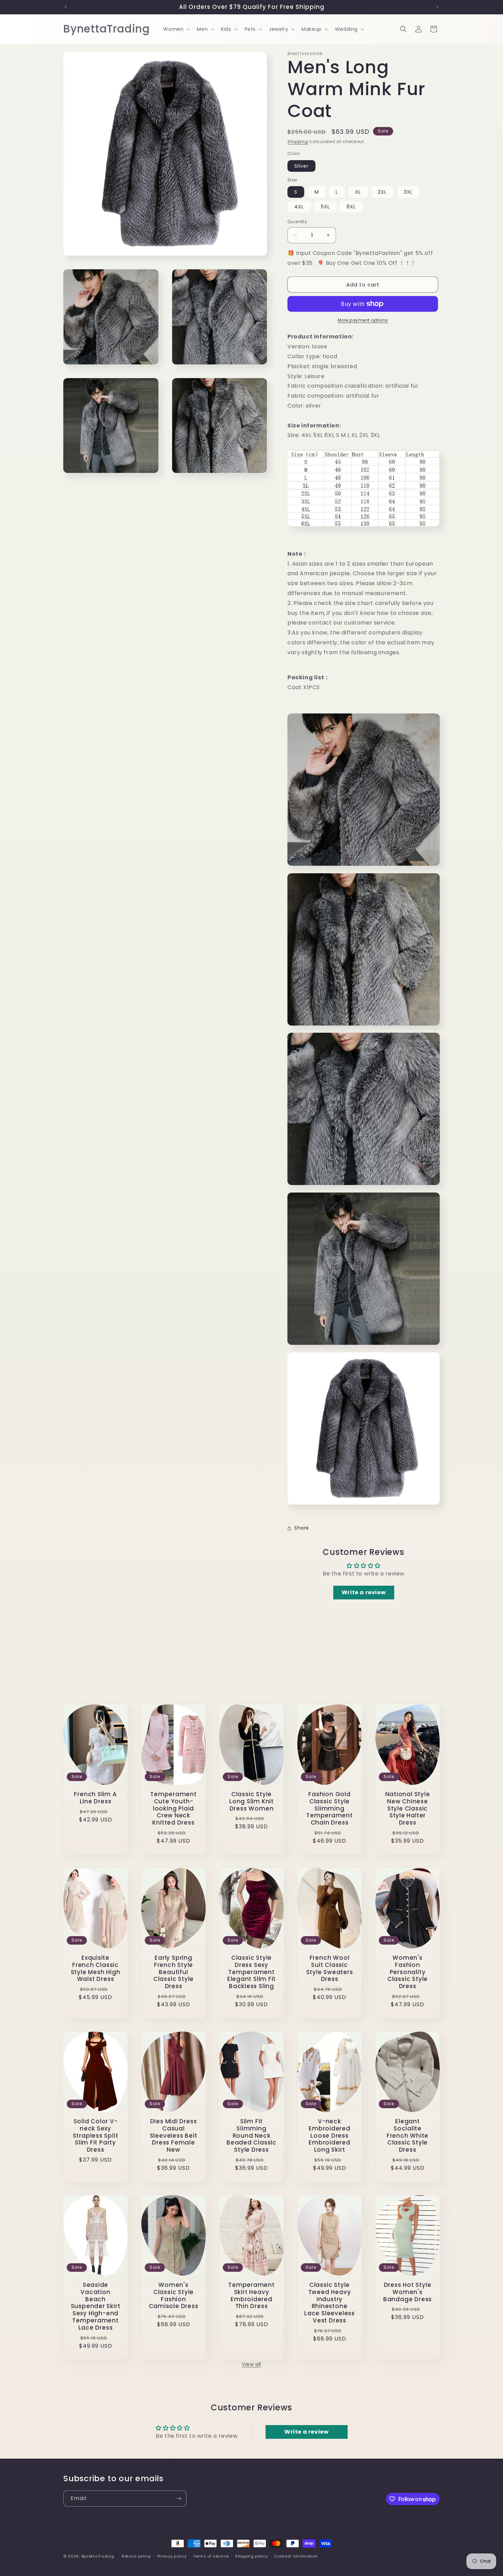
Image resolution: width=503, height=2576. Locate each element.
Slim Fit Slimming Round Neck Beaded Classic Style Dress (251, 2136)
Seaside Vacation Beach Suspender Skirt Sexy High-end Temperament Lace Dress (96, 2306)
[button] (176, 29)
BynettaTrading (98, 2556)
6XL (351, 207)
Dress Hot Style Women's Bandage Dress (408, 2292)
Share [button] (302, 1528)
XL (358, 192)
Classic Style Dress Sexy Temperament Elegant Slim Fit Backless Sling (251, 1972)
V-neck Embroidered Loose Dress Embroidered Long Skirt (330, 2136)
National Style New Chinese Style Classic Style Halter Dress (408, 1808)
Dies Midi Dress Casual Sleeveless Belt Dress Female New (174, 2136)
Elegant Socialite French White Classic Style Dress (408, 2136)
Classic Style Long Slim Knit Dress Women (251, 1801)
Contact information (296, 2556)
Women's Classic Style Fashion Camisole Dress (174, 2296)
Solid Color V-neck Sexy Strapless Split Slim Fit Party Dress (96, 2136)
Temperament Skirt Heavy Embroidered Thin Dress (251, 2296)
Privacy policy (172, 2556)
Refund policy (136, 2556)
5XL (325, 207)
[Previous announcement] (66, 7)
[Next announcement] (437, 7)
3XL (408, 192)
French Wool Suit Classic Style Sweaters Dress (330, 1968)
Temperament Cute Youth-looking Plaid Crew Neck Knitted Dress (173, 1808)
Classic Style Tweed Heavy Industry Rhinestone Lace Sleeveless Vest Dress (330, 2303)
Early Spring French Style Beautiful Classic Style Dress (173, 1972)
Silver (301, 166)
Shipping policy (251, 2556)
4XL (299, 207)
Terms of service (211, 2556)
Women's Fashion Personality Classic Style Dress (408, 1972)
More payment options (363, 320)
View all (251, 2364)
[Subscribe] (179, 2498)
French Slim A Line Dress (95, 1798)
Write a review (364, 1592)
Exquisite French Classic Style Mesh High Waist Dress (96, 1968)
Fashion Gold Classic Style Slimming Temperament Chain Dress (330, 1808)
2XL (382, 192)
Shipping (298, 141)
